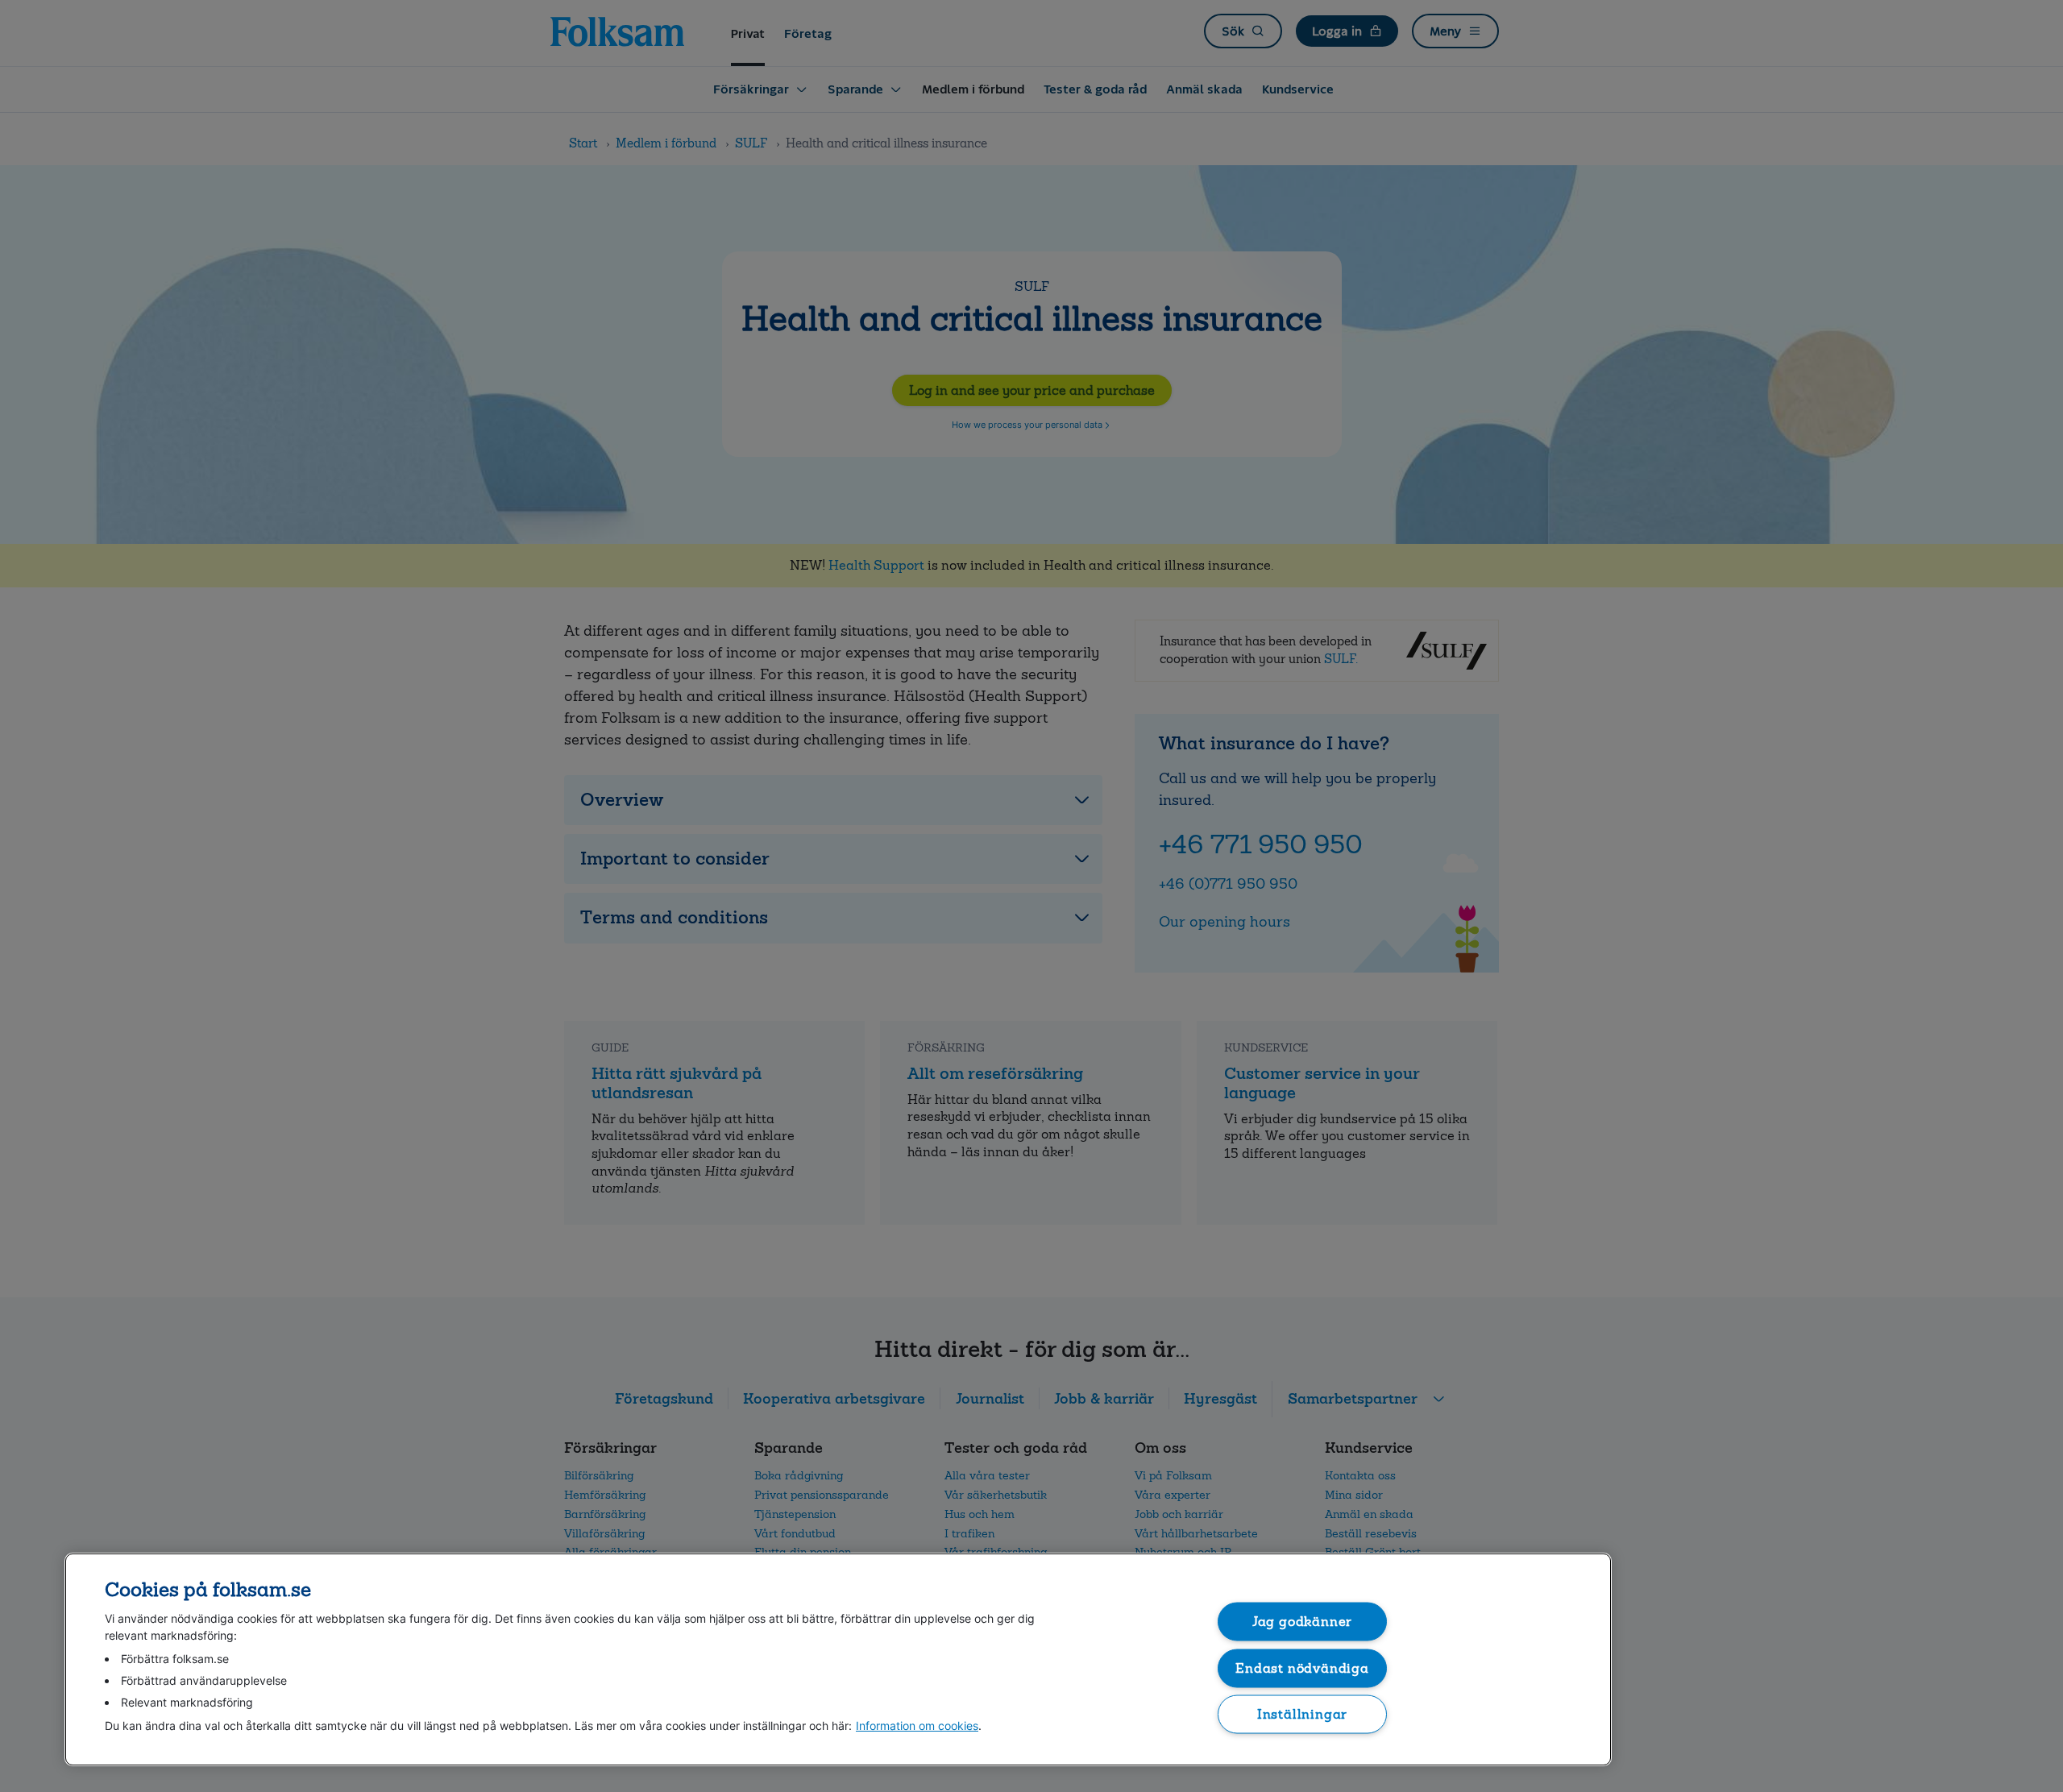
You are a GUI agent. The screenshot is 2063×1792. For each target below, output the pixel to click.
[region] (838, 1659)
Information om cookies (917, 1726)
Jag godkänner (1303, 1622)
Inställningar (1303, 1714)
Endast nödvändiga (1302, 1668)
